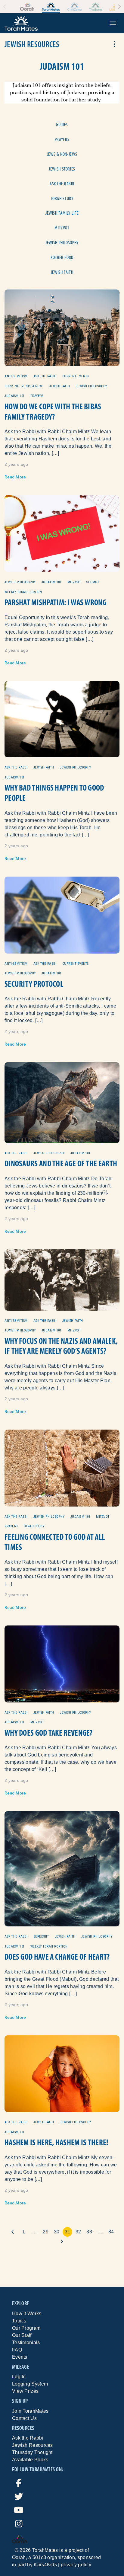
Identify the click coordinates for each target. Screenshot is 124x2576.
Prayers (62, 139)
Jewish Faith (62, 272)
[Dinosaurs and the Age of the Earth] (62, 1102)
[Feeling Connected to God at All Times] (62, 1468)
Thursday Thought (32, 2452)
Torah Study (62, 198)
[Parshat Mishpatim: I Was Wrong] (62, 533)
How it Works (27, 2314)
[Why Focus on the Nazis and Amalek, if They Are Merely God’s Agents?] (62, 1280)
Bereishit (41, 1937)
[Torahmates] (51, 7)
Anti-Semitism (16, 376)
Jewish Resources (33, 2445)
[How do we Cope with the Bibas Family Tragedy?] (62, 327)
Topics (19, 2321)
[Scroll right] (119, 6)
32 (78, 2232)
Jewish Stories (62, 169)
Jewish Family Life (62, 213)
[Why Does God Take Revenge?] (62, 1664)
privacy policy (76, 2565)
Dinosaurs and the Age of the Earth (61, 1163)
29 (46, 2232)
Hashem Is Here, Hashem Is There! (56, 2142)
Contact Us (24, 2418)
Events (20, 2357)
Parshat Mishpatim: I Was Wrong (56, 602)
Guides (62, 125)
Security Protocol (34, 984)
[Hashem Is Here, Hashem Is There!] (62, 2073)
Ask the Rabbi (62, 184)
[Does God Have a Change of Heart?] (62, 1868)
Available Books (30, 2460)
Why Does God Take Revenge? (49, 1733)
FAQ (17, 2350)
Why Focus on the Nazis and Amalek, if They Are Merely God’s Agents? (61, 1346)
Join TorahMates (30, 2411)
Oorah (19, 2557)
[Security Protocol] (62, 914)
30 (57, 2232)
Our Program (26, 2328)
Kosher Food (62, 257)
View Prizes (25, 2391)
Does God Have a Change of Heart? (57, 1957)
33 (89, 2232)
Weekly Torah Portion (23, 592)
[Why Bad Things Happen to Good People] (62, 719)
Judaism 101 (15, 396)
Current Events (76, 376)
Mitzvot (62, 228)
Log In (19, 2377)
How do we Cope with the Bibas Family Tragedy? (53, 412)
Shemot (93, 582)
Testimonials (26, 2343)
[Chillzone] (74, 7)
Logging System (30, 2384)
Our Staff (22, 2335)
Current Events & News (24, 386)
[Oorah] (27, 7)
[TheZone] (96, 7)
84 (111, 2232)
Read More (15, 477)
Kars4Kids (45, 2565)
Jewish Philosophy (62, 243)
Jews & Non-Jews (62, 154)
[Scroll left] (5, 6)
